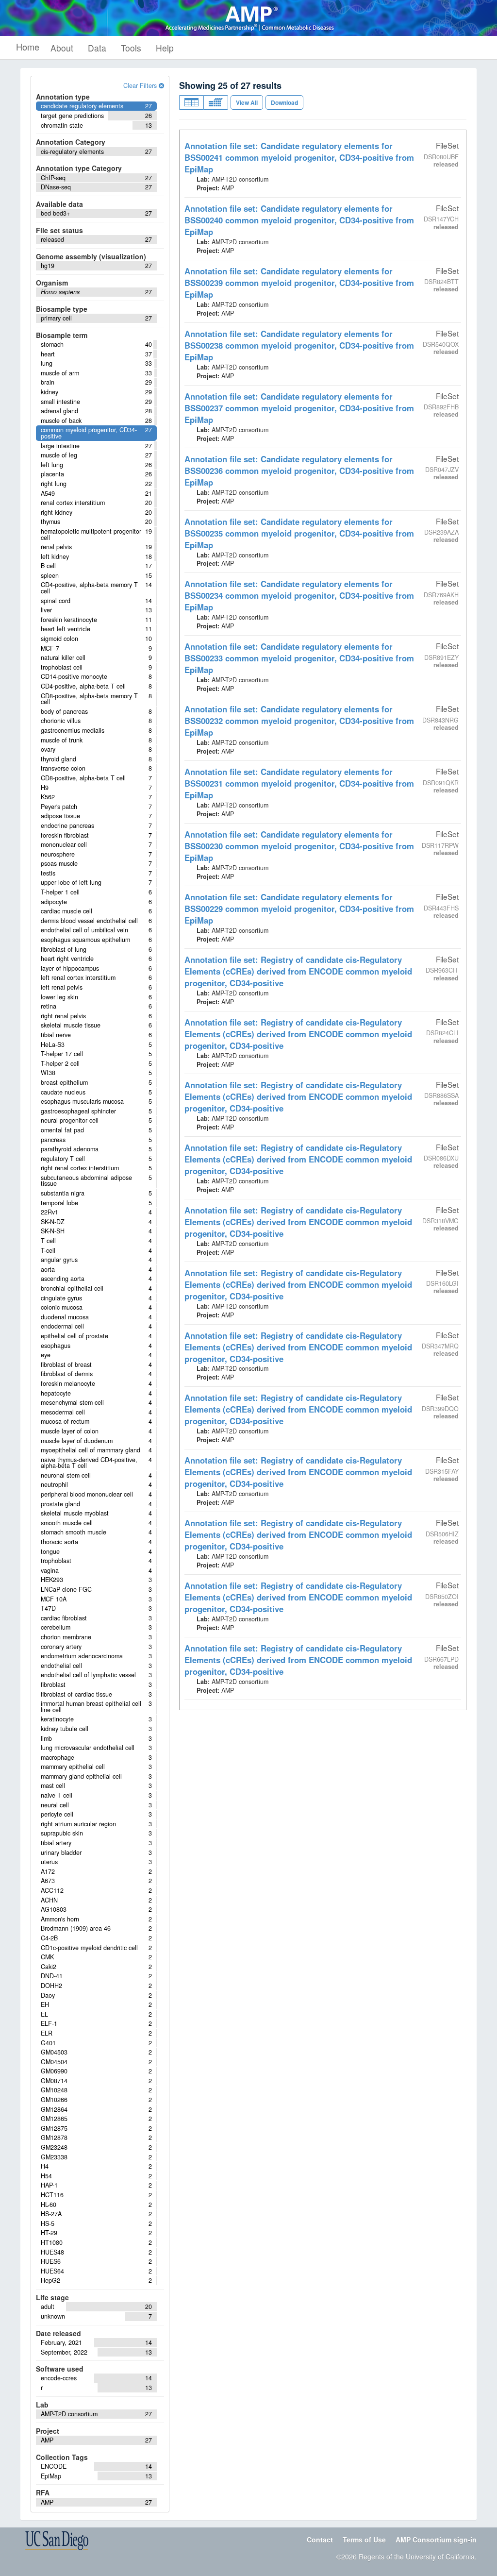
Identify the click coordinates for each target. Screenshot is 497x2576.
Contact (320, 2540)
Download (284, 102)
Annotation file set (299, 157)
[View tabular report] (191, 102)
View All (247, 102)
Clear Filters (141, 85)
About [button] (62, 48)
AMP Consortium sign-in (436, 2540)
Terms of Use (364, 2540)
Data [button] (97, 48)
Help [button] (165, 48)
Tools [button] (131, 48)
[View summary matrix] (216, 102)
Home (28, 47)
